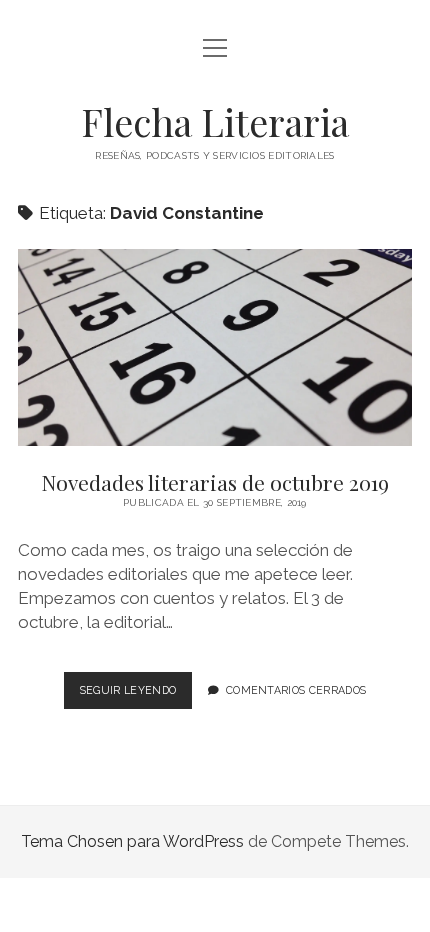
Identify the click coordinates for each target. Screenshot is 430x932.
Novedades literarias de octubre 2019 (215, 347)
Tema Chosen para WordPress (132, 841)
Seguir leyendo (136, 696)
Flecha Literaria (215, 121)
